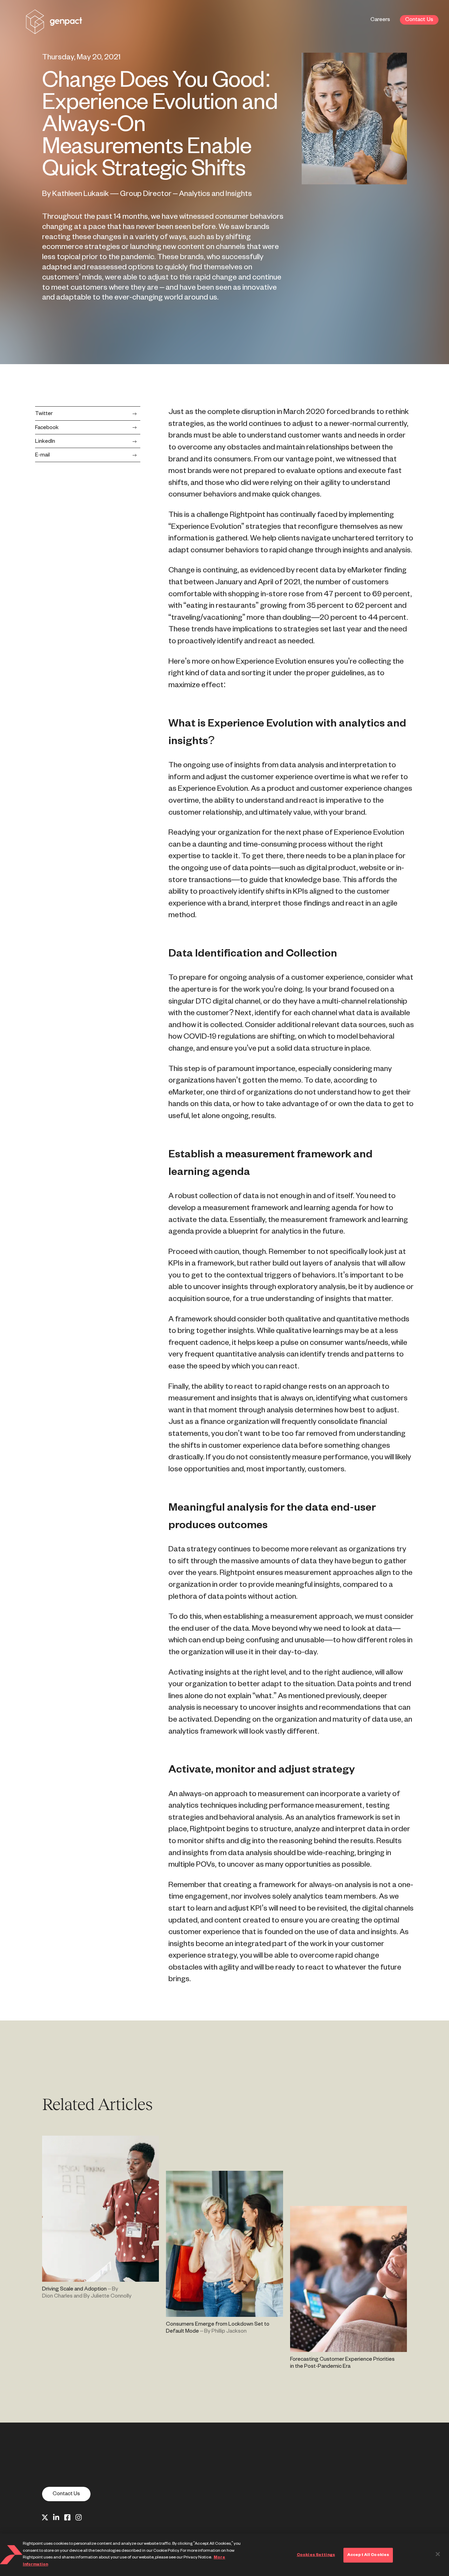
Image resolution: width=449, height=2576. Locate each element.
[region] (224, 2555)
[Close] (438, 2554)
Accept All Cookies (368, 2555)
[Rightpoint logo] (54, 29)
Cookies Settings (316, 2555)
